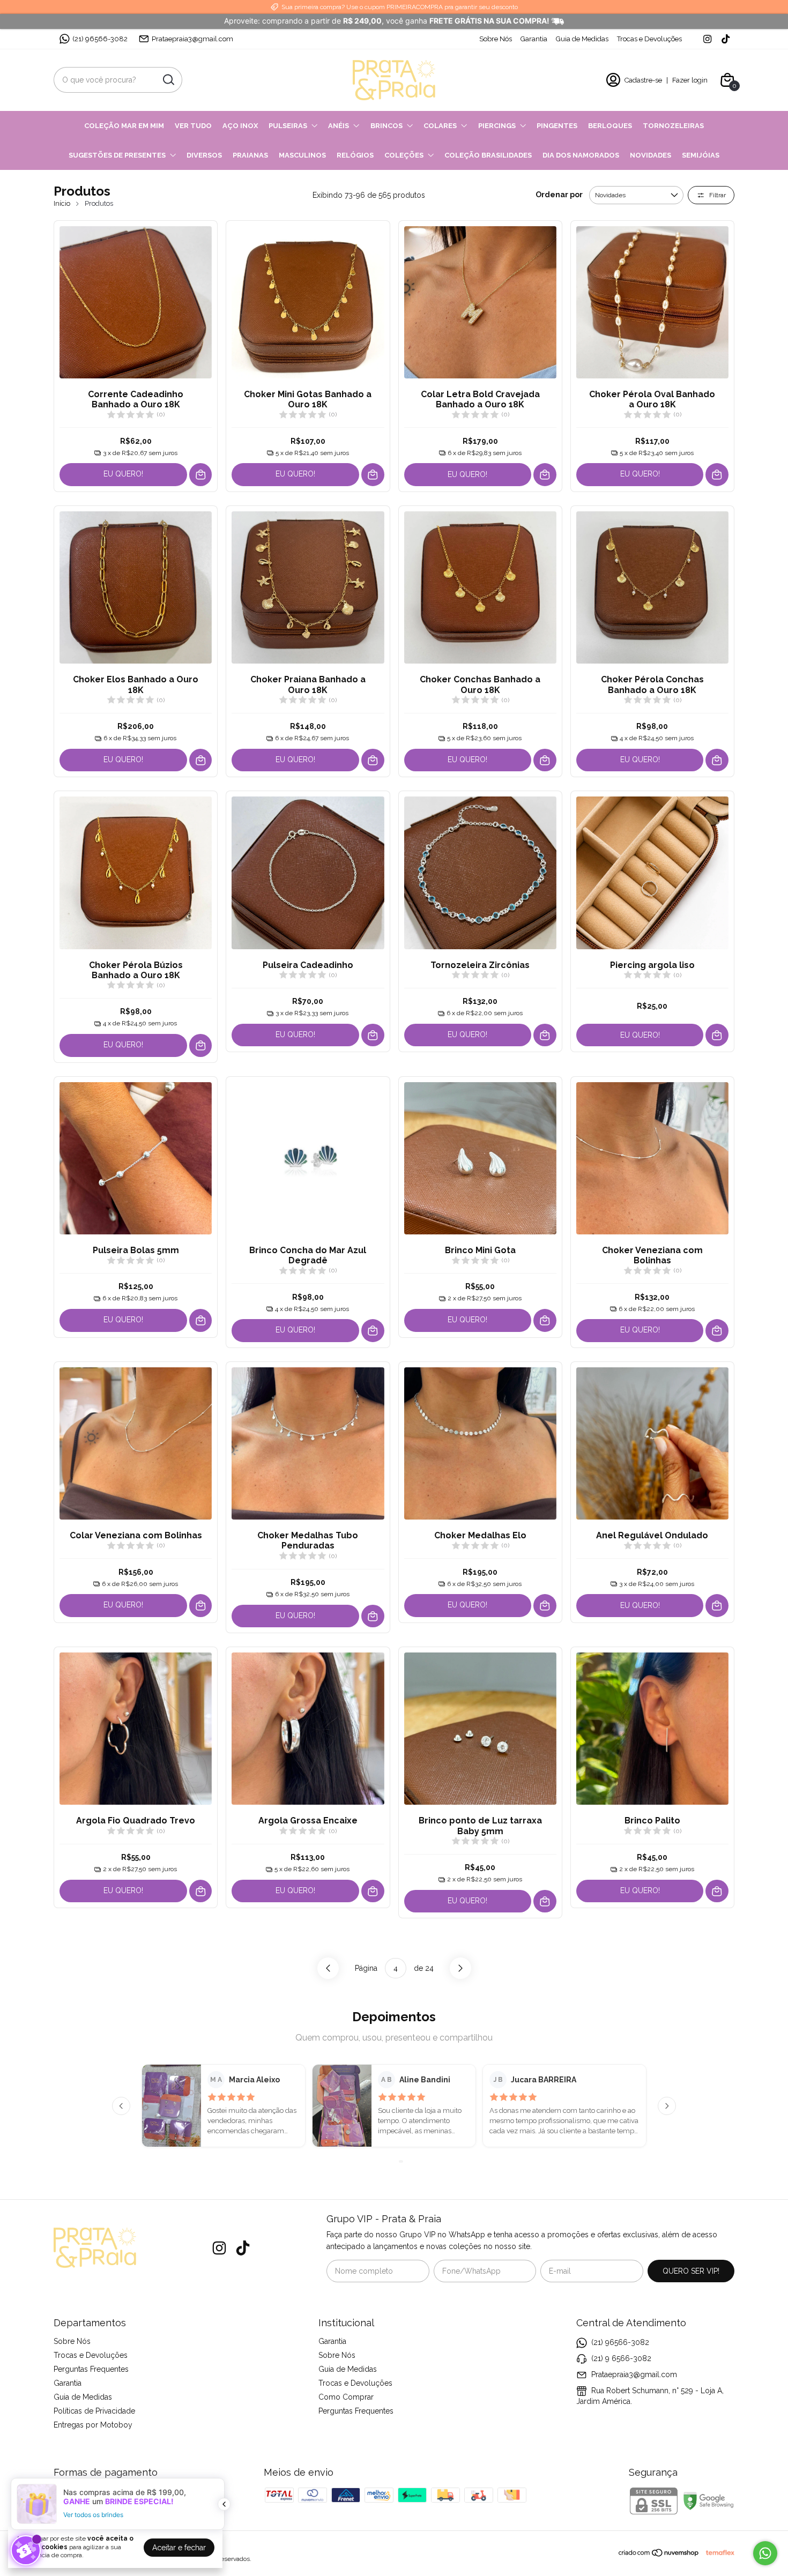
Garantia (534, 39)
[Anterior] (121, 2106)
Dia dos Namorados (581, 155)
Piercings (497, 126)
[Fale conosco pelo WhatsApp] (765, 2553)
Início (62, 203)
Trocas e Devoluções (649, 39)
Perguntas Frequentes (91, 2369)
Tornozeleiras (673, 126)
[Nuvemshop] (659, 2555)
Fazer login (690, 80)
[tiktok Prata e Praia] (726, 39)
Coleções (404, 155)
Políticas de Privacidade (94, 2411)
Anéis (339, 126)
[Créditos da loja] (717, 2553)
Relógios (355, 155)
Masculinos (302, 155)
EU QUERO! (123, 474)
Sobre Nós (496, 39)
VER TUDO (193, 126)
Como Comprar (346, 2397)
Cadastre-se (643, 80)
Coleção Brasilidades (488, 155)
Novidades (651, 155)
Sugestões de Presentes (117, 155)
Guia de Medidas (582, 39)
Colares (440, 126)
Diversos (204, 155)
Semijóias (701, 155)
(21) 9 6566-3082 (621, 2358)
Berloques (610, 126)
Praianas (250, 155)
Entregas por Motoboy (93, 2425)
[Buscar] (168, 79)
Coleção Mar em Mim (124, 126)
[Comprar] (201, 475)
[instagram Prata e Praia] (707, 39)
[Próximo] (667, 2106)
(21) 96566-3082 (100, 39)
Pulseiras (288, 126)
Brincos (386, 126)
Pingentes (557, 126)
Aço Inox (240, 126)
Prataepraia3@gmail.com (192, 39)
